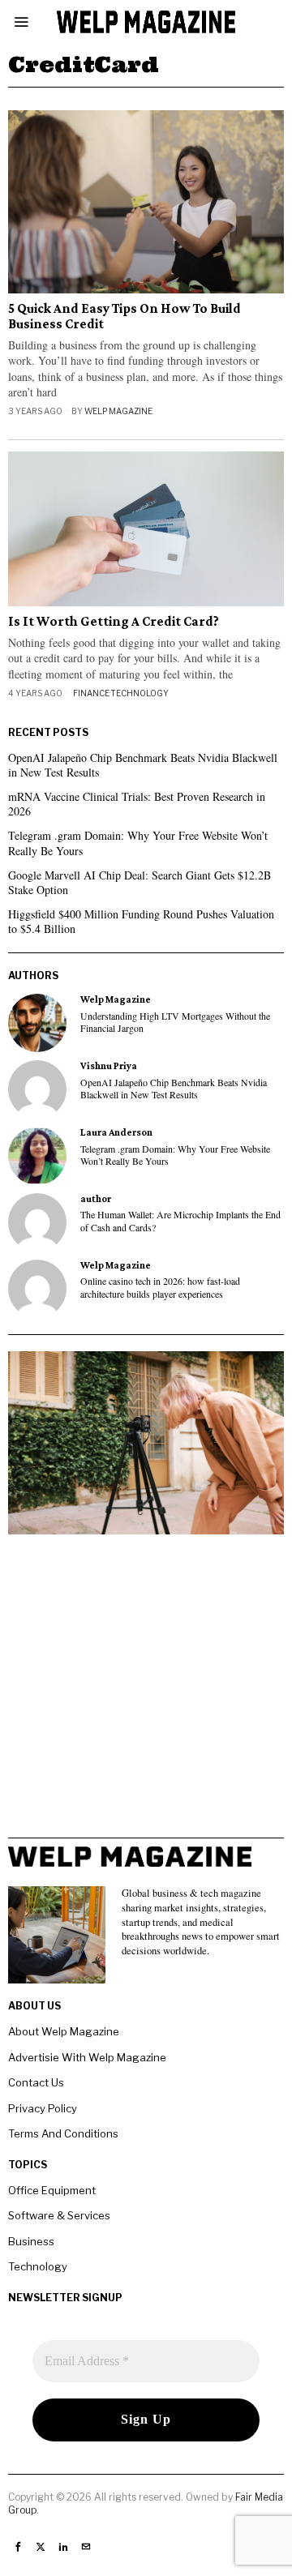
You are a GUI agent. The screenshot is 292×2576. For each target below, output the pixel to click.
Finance (91, 693)
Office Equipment (52, 2190)
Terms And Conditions (63, 2133)
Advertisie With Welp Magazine (87, 2057)
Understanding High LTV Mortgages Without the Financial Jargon (175, 1022)
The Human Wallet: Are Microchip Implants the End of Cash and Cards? (180, 1221)
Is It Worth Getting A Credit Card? (114, 622)
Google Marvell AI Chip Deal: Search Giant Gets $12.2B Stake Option (140, 882)
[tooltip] (37, 1023)
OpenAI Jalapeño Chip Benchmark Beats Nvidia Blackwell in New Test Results (143, 765)
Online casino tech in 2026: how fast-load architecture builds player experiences (160, 1287)
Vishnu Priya (109, 1066)
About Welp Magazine (64, 2031)
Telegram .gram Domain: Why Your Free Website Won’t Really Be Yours (138, 843)
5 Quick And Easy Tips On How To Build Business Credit (125, 317)
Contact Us (36, 2082)
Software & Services (59, 2215)
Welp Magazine (118, 411)
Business (31, 2241)
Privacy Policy (43, 2108)
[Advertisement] (146, 1692)
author (96, 1199)
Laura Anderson (116, 1132)
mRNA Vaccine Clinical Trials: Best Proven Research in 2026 (137, 804)
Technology (140, 693)
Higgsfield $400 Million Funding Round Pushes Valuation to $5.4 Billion (141, 921)
